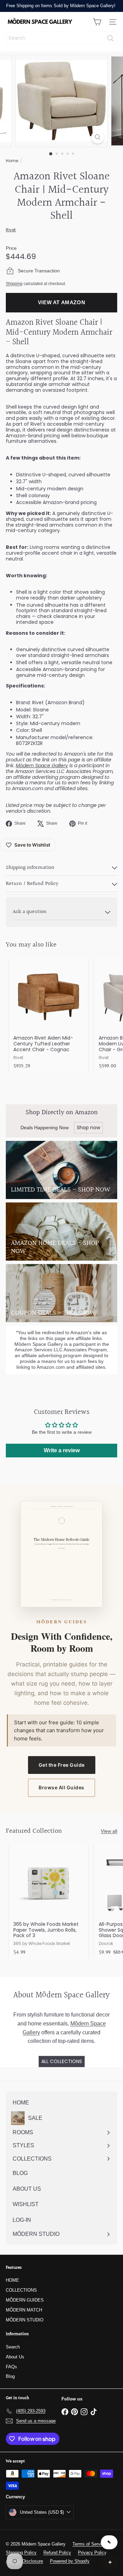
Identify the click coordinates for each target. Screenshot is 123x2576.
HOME (12, 2280)
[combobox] (61, 38)
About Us (15, 2357)
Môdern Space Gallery (42, 765)
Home (12, 161)
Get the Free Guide (62, 1765)
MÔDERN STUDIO (25, 2320)
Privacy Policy (92, 2553)
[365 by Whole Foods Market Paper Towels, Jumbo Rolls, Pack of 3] (49, 1902)
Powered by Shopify (70, 2561)
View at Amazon (62, 302)
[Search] (110, 38)
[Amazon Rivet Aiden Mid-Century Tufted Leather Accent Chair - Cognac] (49, 1015)
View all (109, 1831)
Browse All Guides (61, 1787)
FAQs (11, 2367)
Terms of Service (89, 2544)
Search (13, 2347)
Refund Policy (57, 2553)
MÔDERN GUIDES (25, 2300)
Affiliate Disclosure (24, 2561)
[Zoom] (98, 137)
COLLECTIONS (21, 2290)
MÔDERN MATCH (24, 2310)
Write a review (62, 1450)
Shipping (14, 284)
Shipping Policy (21, 2553)
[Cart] (97, 22)
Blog (10, 2376)
